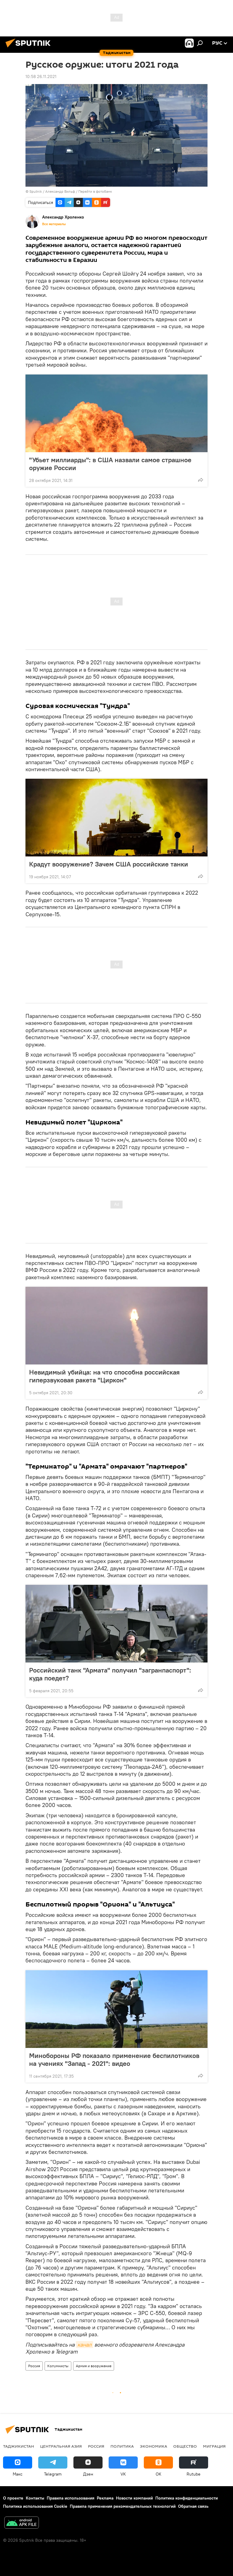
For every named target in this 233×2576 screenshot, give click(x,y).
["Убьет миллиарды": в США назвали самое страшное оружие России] (116, 413)
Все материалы (54, 224)
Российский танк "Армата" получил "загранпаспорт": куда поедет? (110, 1674)
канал (84, 2345)
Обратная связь (193, 2506)
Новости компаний (134, 2498)
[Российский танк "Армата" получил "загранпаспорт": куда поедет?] (116, 1624)
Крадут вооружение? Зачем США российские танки (109, 864)
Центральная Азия (61, 2446)
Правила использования (71, 2498)
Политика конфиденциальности (187, 2498)
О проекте (13, 2498)
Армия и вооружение (94, 2366)
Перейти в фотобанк (95, 191)
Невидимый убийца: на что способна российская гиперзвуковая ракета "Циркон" (104, 1376)
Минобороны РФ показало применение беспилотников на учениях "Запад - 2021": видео (114, 2059)
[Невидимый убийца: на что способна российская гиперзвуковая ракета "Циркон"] (116, 1326)
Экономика (154, 2446)
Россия (34, 2366)
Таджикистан (19, 2446)
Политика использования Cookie (35, 2506)
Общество (185, 2446)
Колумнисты (58, 2366)
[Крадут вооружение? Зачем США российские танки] (116, 818)
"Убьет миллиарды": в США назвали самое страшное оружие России (110, 464)
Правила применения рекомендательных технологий (123, 2506)
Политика (122, 2446)
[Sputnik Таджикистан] (30, 48)
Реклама (105, 2498)
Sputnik (36, 191)
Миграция (214, 2446)
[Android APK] (22, 2523)
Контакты (35, 2498)
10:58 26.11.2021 (41, 76)
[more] (201, 480)
